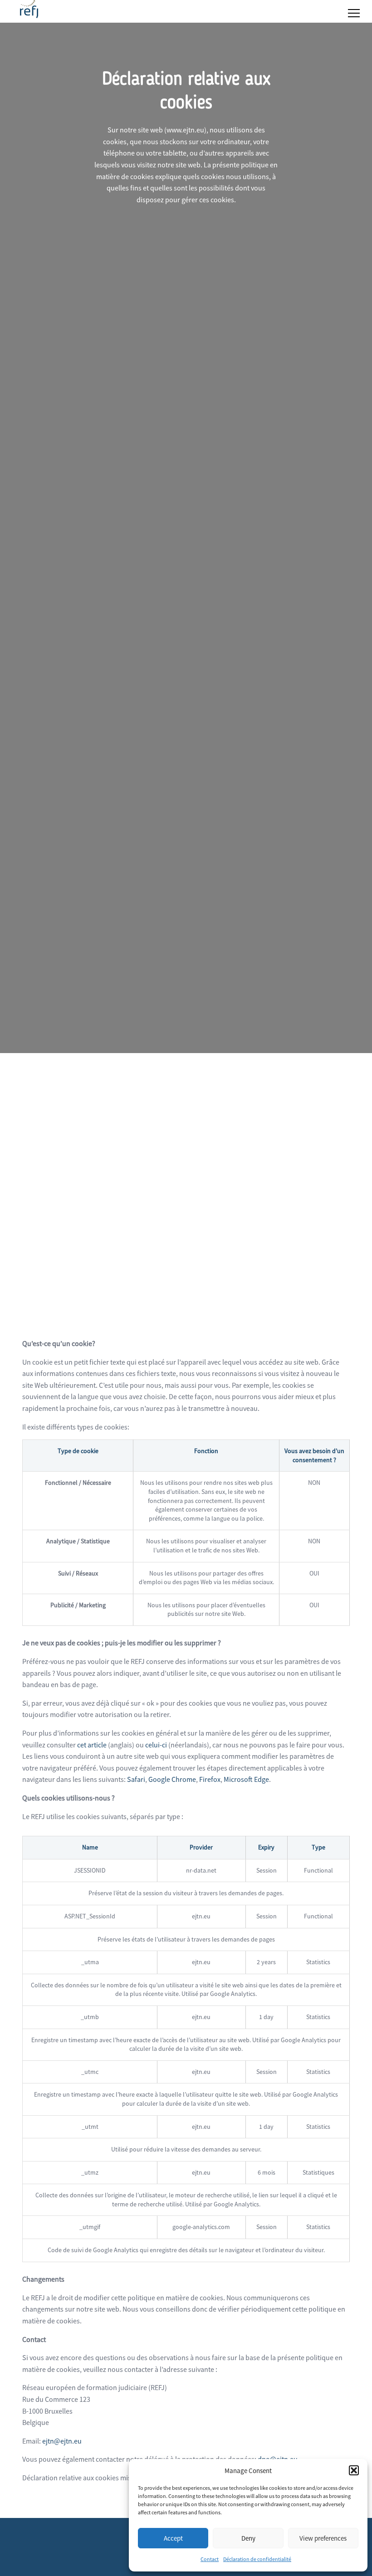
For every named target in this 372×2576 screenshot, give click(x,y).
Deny (248, 2538)
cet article (92, 1745)
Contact (210, 2559)
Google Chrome (172, 1779)
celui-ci (156, 1745)
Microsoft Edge (246, 1779)
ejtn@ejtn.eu (62, 2441)
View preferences (323, 2538)
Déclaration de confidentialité (257, 2559)
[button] (354, 2470)
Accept (173, 2538)
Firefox (210, 1779)
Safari (136, 1779)
